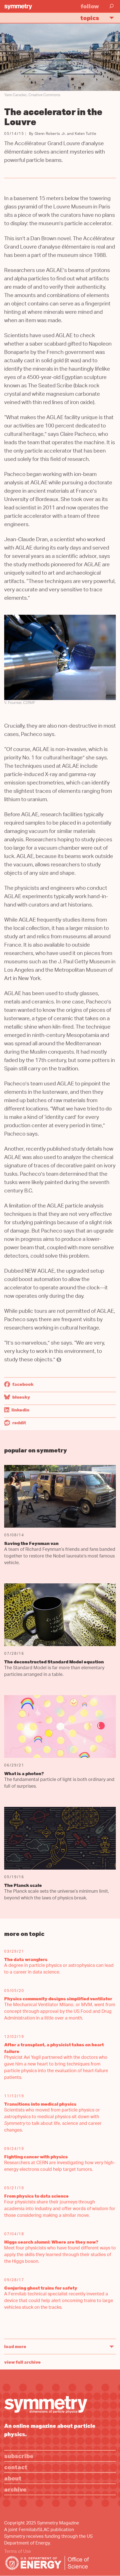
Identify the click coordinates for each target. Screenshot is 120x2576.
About (13, 2478)
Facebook (22, 1384)
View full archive (22, 2362)
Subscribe (19, 2456)
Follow (90, 6)
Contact (16, 2467)
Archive (15, 2489)
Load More (15, 2346)
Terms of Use (18, 2552)
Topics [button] (90, 18)
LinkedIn (20, 1410)
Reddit (19, 1423)
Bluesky (21, 1397)
